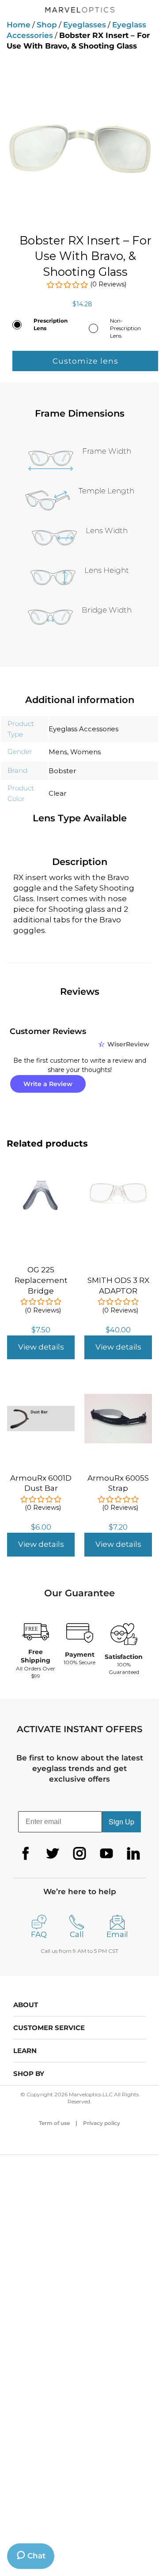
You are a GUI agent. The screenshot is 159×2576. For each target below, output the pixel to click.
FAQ (39, 1934)
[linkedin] (133, 1854)
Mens (58, 752)
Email (117, 1934)
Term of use (54, 2123)
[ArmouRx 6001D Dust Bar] (41, 1390)
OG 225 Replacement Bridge (41, 1280)
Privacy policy (102, 2123)
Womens (85, 752)
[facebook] (26, 1854)
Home (19, 25)
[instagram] (79, 1854)
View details (41, 1347)
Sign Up (121, 1822)
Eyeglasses (85, 25)
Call (77, 1934)
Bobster (62, 771)
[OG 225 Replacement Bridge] (41, 1181)
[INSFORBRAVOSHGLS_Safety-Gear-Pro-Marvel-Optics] (79, 138)
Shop (47, 25)
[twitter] (53, 1854)
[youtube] (106, 1854)
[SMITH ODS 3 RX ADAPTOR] (118, 1187)
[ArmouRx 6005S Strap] (118, 1390)
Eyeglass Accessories (83, 729)
